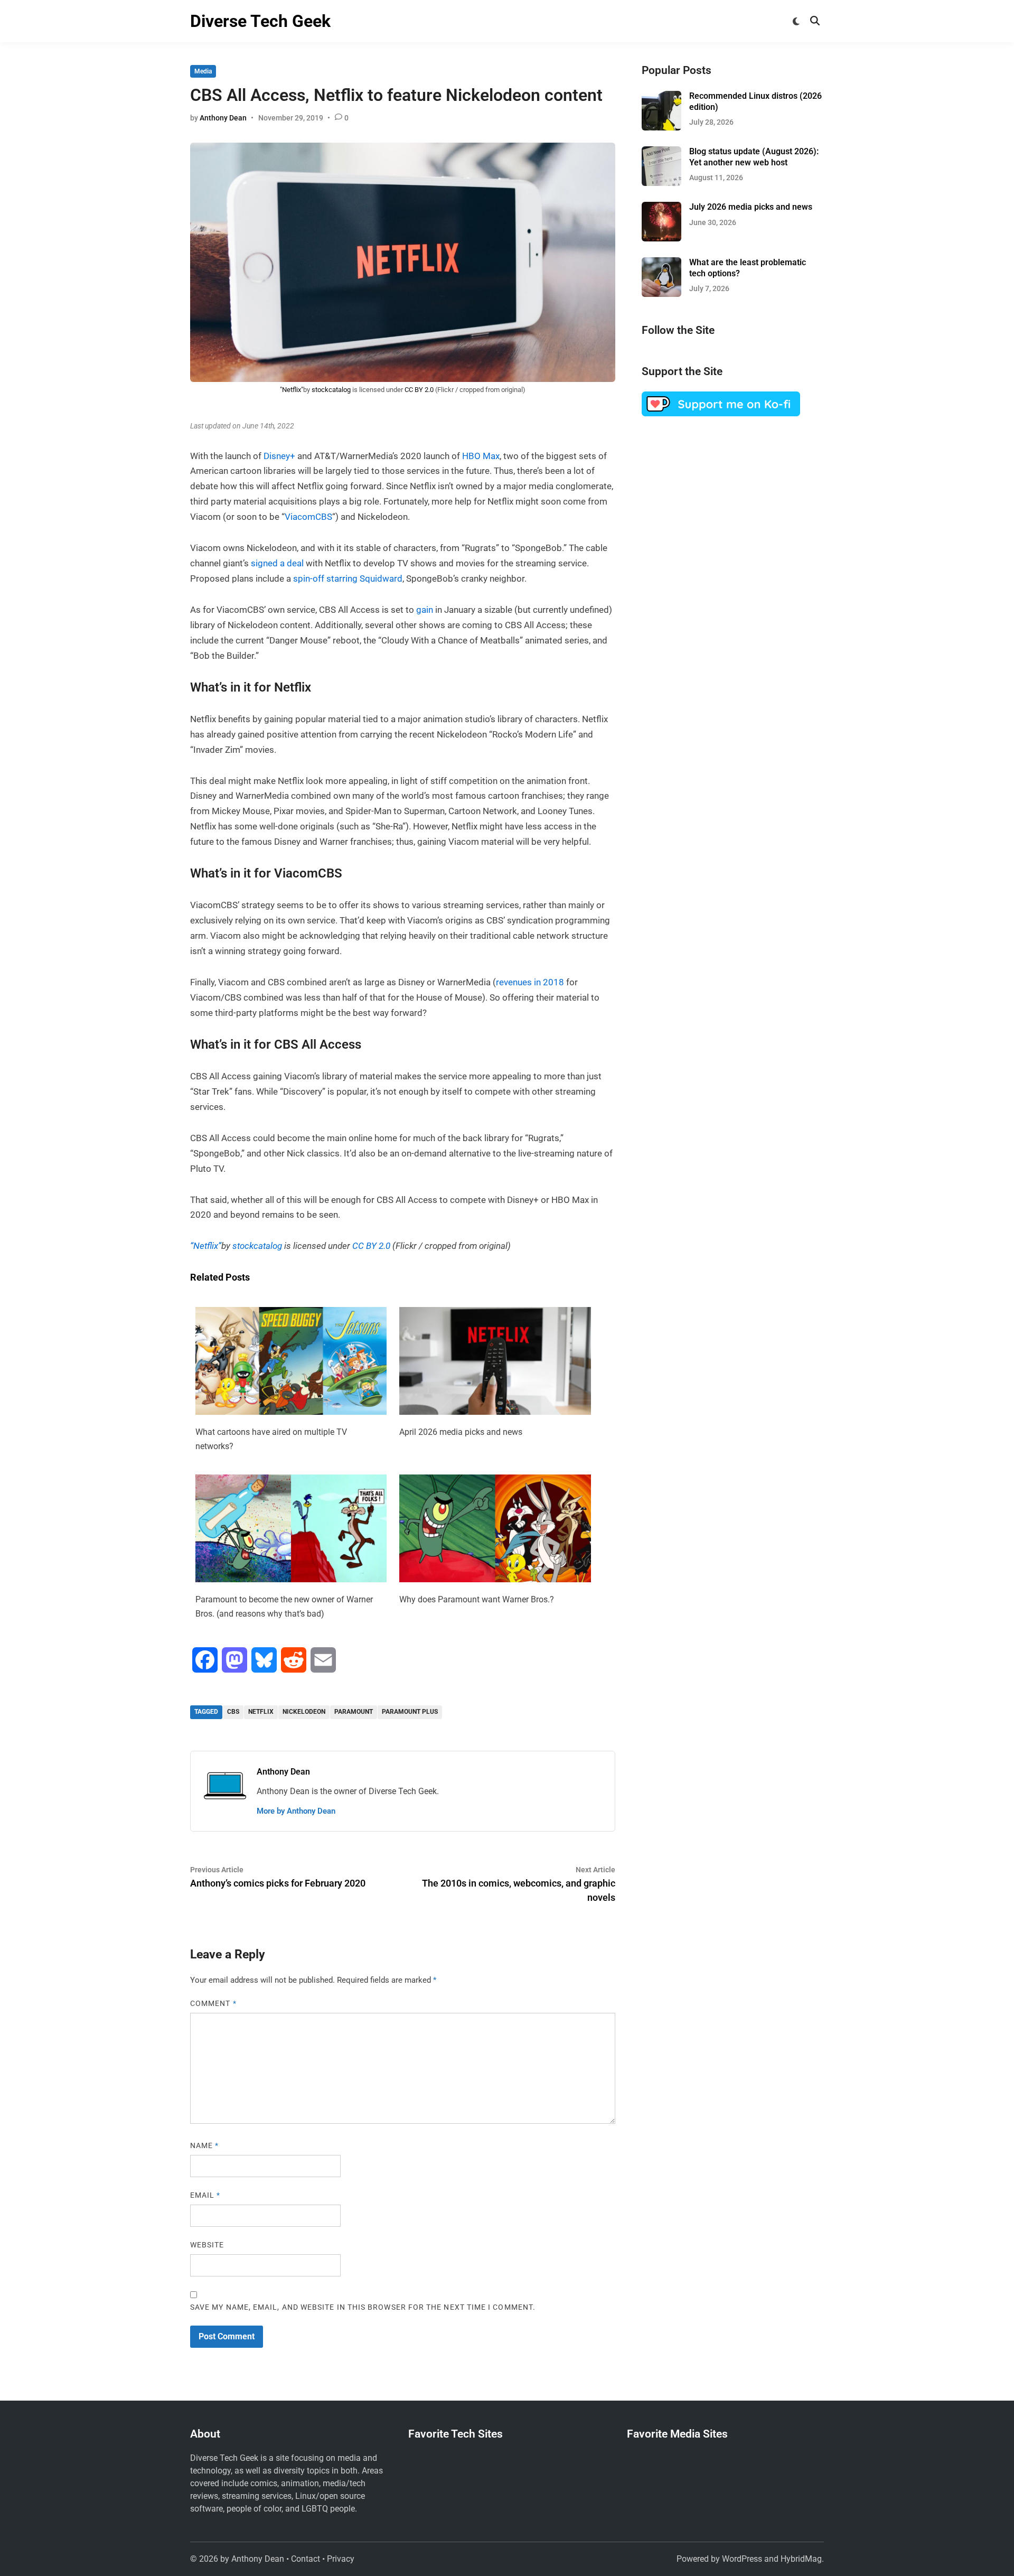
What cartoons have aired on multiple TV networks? (271, 1439)
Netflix (261, 1712)
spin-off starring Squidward (348, 578)
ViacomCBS (308, 517)
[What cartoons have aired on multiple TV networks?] (291, 1412)
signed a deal (277, 563)
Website (207, 2245)
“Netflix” (206, 1246)
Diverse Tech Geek (260, 21)
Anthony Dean (223, 118)
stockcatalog (331, 390)
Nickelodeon (304, 1712)
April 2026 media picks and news (461, 1432)
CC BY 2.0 (419, 390)
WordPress (742, 2559)
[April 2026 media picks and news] (495, 1412)
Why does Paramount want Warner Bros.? (477, 1599)
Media (203, 71)
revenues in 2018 (530, 982)
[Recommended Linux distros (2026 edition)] (661, 97)
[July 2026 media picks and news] (661, 208)
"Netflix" (292, 390)
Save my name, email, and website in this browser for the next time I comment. (363, 2307)
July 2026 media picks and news (751, 207)
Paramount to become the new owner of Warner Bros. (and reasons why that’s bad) (284, 1607)
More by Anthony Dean (296, 1811)
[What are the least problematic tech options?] (661, 263)
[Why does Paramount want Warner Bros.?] (495, 1579)
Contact (306, 2559)
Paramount (354, 1712)
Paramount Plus (410, 1712)
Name (204, 2145)
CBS (233, 1712)
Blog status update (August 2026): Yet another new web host (754, 157)
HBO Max (481, 456)
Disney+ (279, 456)
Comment (213, 2003)
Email (205, 2195)
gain (425, 610)
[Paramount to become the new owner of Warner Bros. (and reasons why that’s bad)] (291, 1579)
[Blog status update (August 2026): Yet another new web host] (661, 152)
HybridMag (801, 2559)
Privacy (341, 2559)
